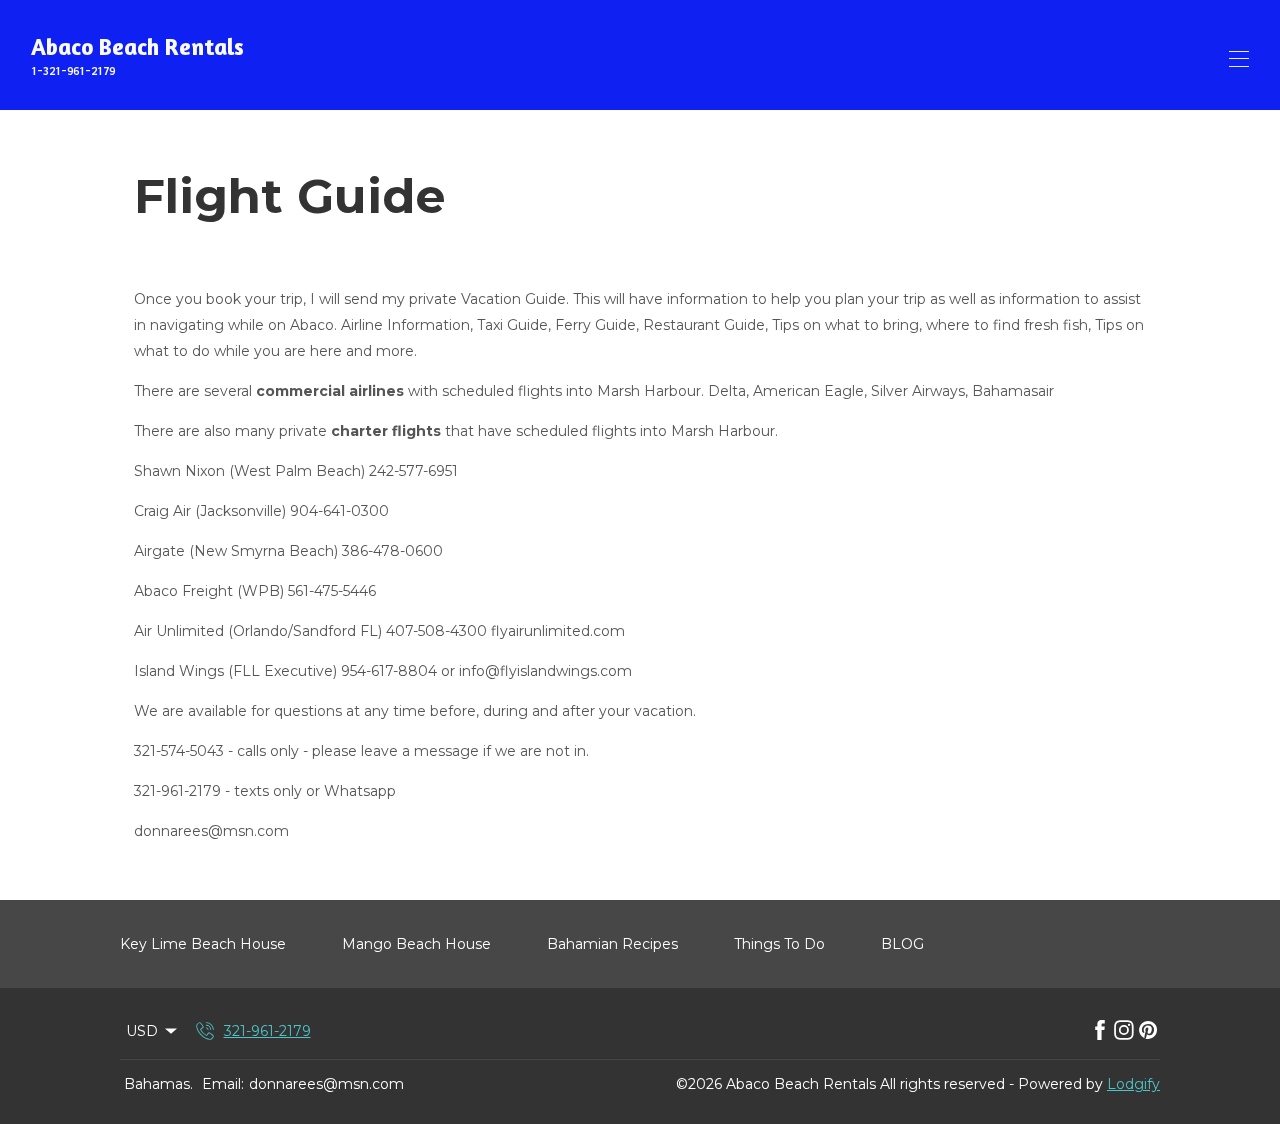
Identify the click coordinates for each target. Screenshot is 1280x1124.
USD (142, 1031)
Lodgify (1133, 1084)
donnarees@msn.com (326, 1084)
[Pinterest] (1148, 1031)
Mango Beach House (416, 944)
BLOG (902, 944)
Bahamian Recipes (612, 944)
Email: (223, 1084)
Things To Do (779, 944)
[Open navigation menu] (1239, 59)
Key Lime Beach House (203, 944)
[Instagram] (1124, 1031)
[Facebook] (1100, 1031)
